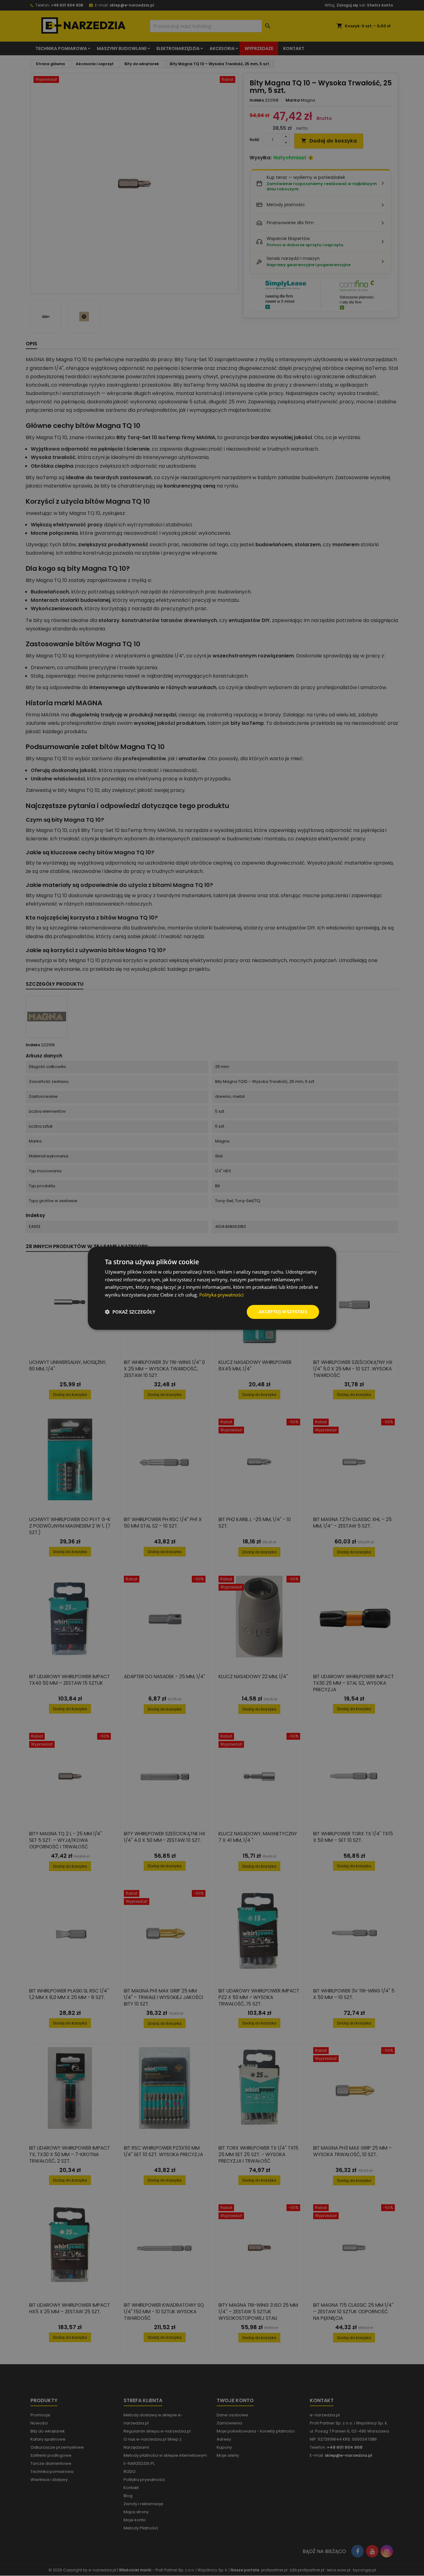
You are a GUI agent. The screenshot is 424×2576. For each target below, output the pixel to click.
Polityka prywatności (221, 1295)
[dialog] (212, 1288)
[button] (130, 1312)
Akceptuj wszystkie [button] (283, 1312)
